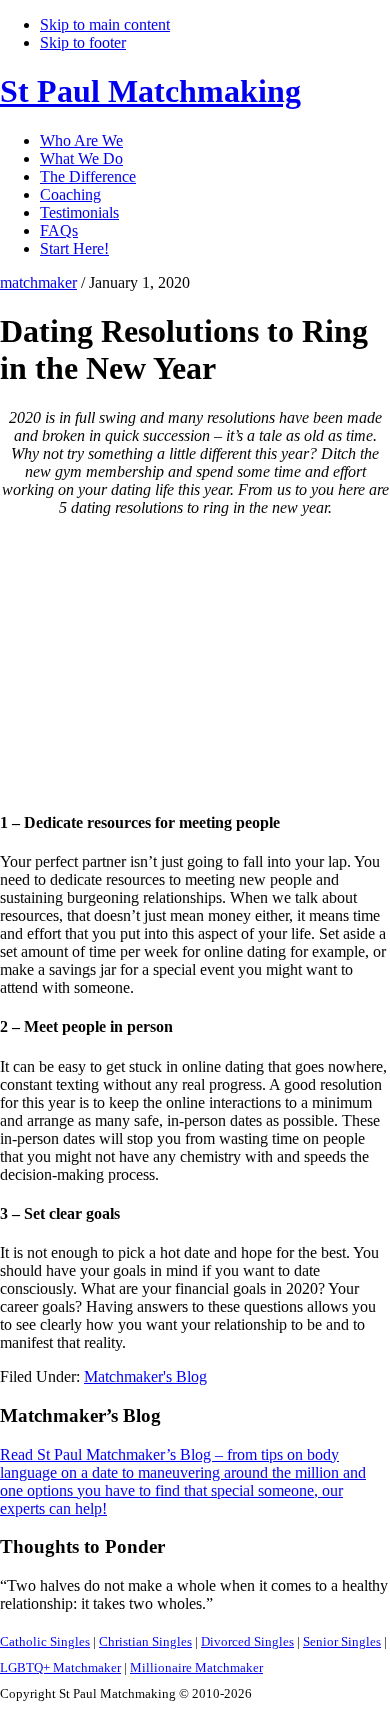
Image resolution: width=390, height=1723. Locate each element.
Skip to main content (105, 24)
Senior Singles (342, 1641)
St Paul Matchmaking (150, 91)
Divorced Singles (247, 1641)
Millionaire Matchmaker (196, 1667)
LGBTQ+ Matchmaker (60, 1667)
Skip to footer (83, 42)
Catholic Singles (45, 1641)
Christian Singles (145, 1641)
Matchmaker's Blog (145, 1376)
